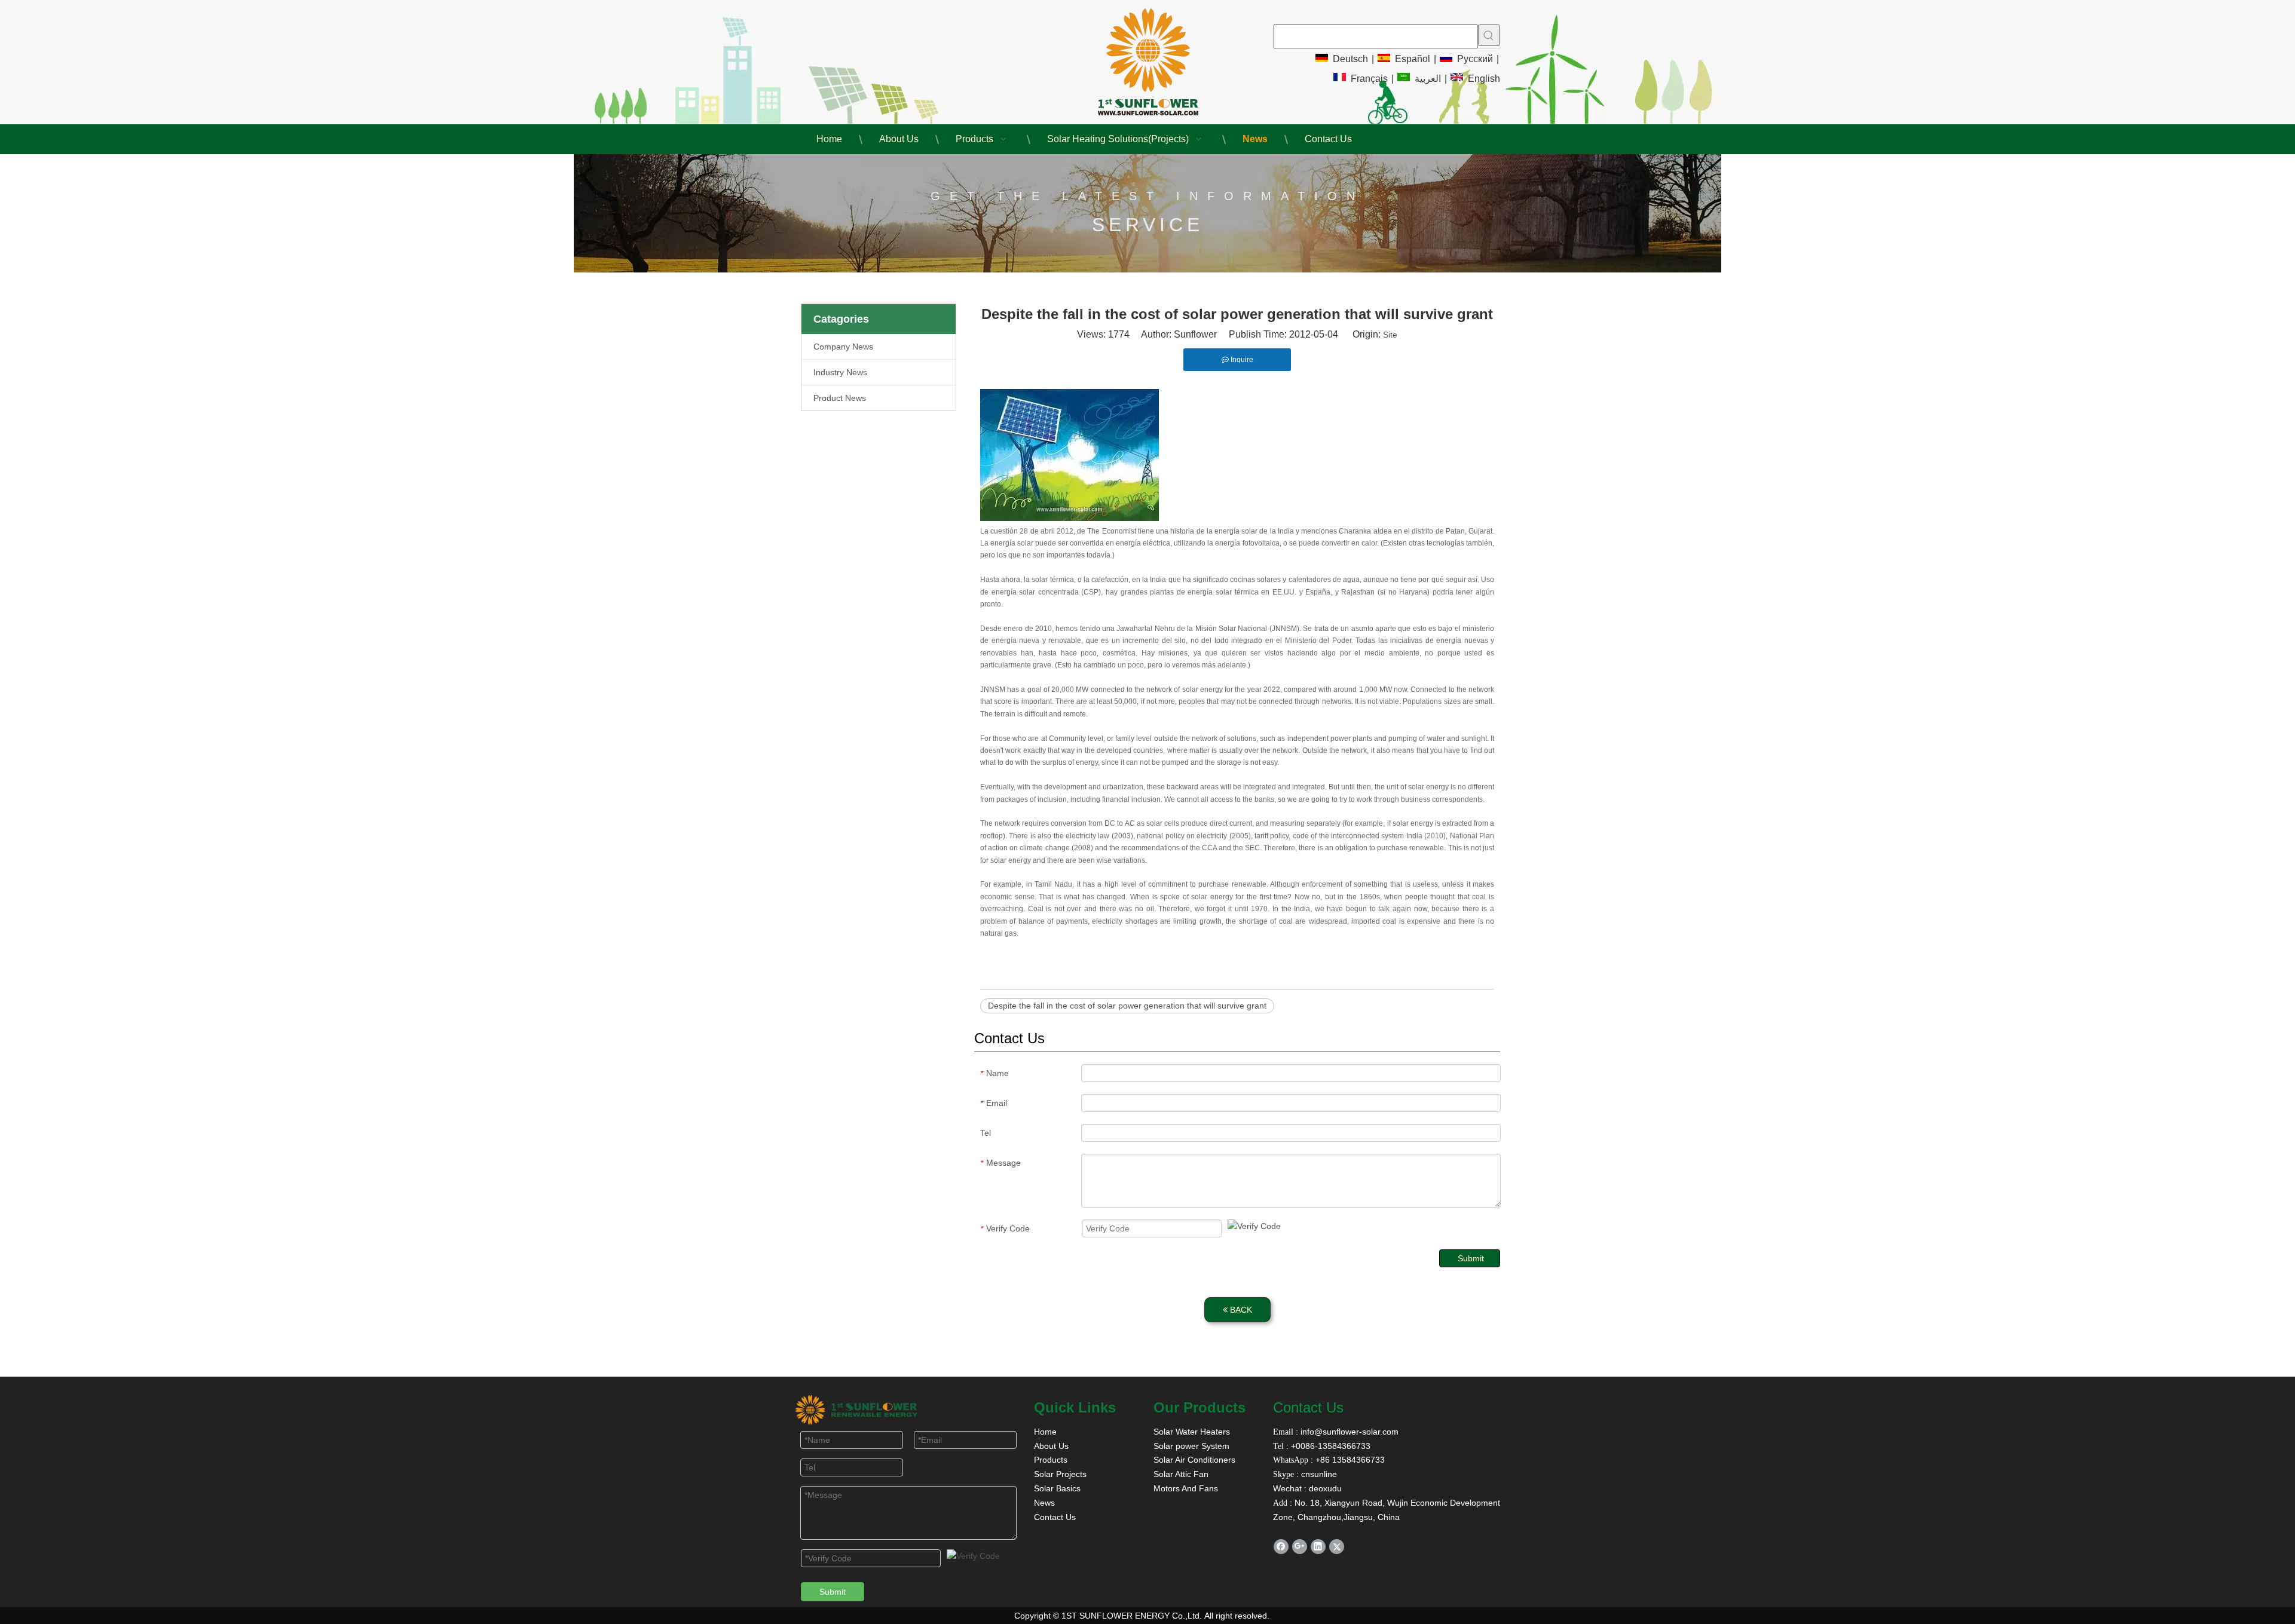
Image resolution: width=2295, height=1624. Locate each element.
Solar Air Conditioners (1194, 1460)
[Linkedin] (1318, 1547)
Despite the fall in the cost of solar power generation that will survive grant (1127, 1006)
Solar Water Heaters (1192, 1432)
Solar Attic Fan (1181, 1474)
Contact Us (1055, 1517)
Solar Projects (1060, 1474)
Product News (840, 398)
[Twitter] (1337, 1547)
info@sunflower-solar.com (1348, 1432)
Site (1390, 335)
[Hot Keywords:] (1489, 35)
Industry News (840, 372)
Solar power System (1191, 1446)
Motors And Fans (1186, 1488)
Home (1045, 1432)
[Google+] (1300, 1547)
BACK (1240, 1310)
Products (1051, 1460)
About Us (1051, 1446)
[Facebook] (1281, 1547)
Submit (1471, 1258)
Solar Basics (1057, 1488)
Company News (843, 347)
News (1044, 1503)
